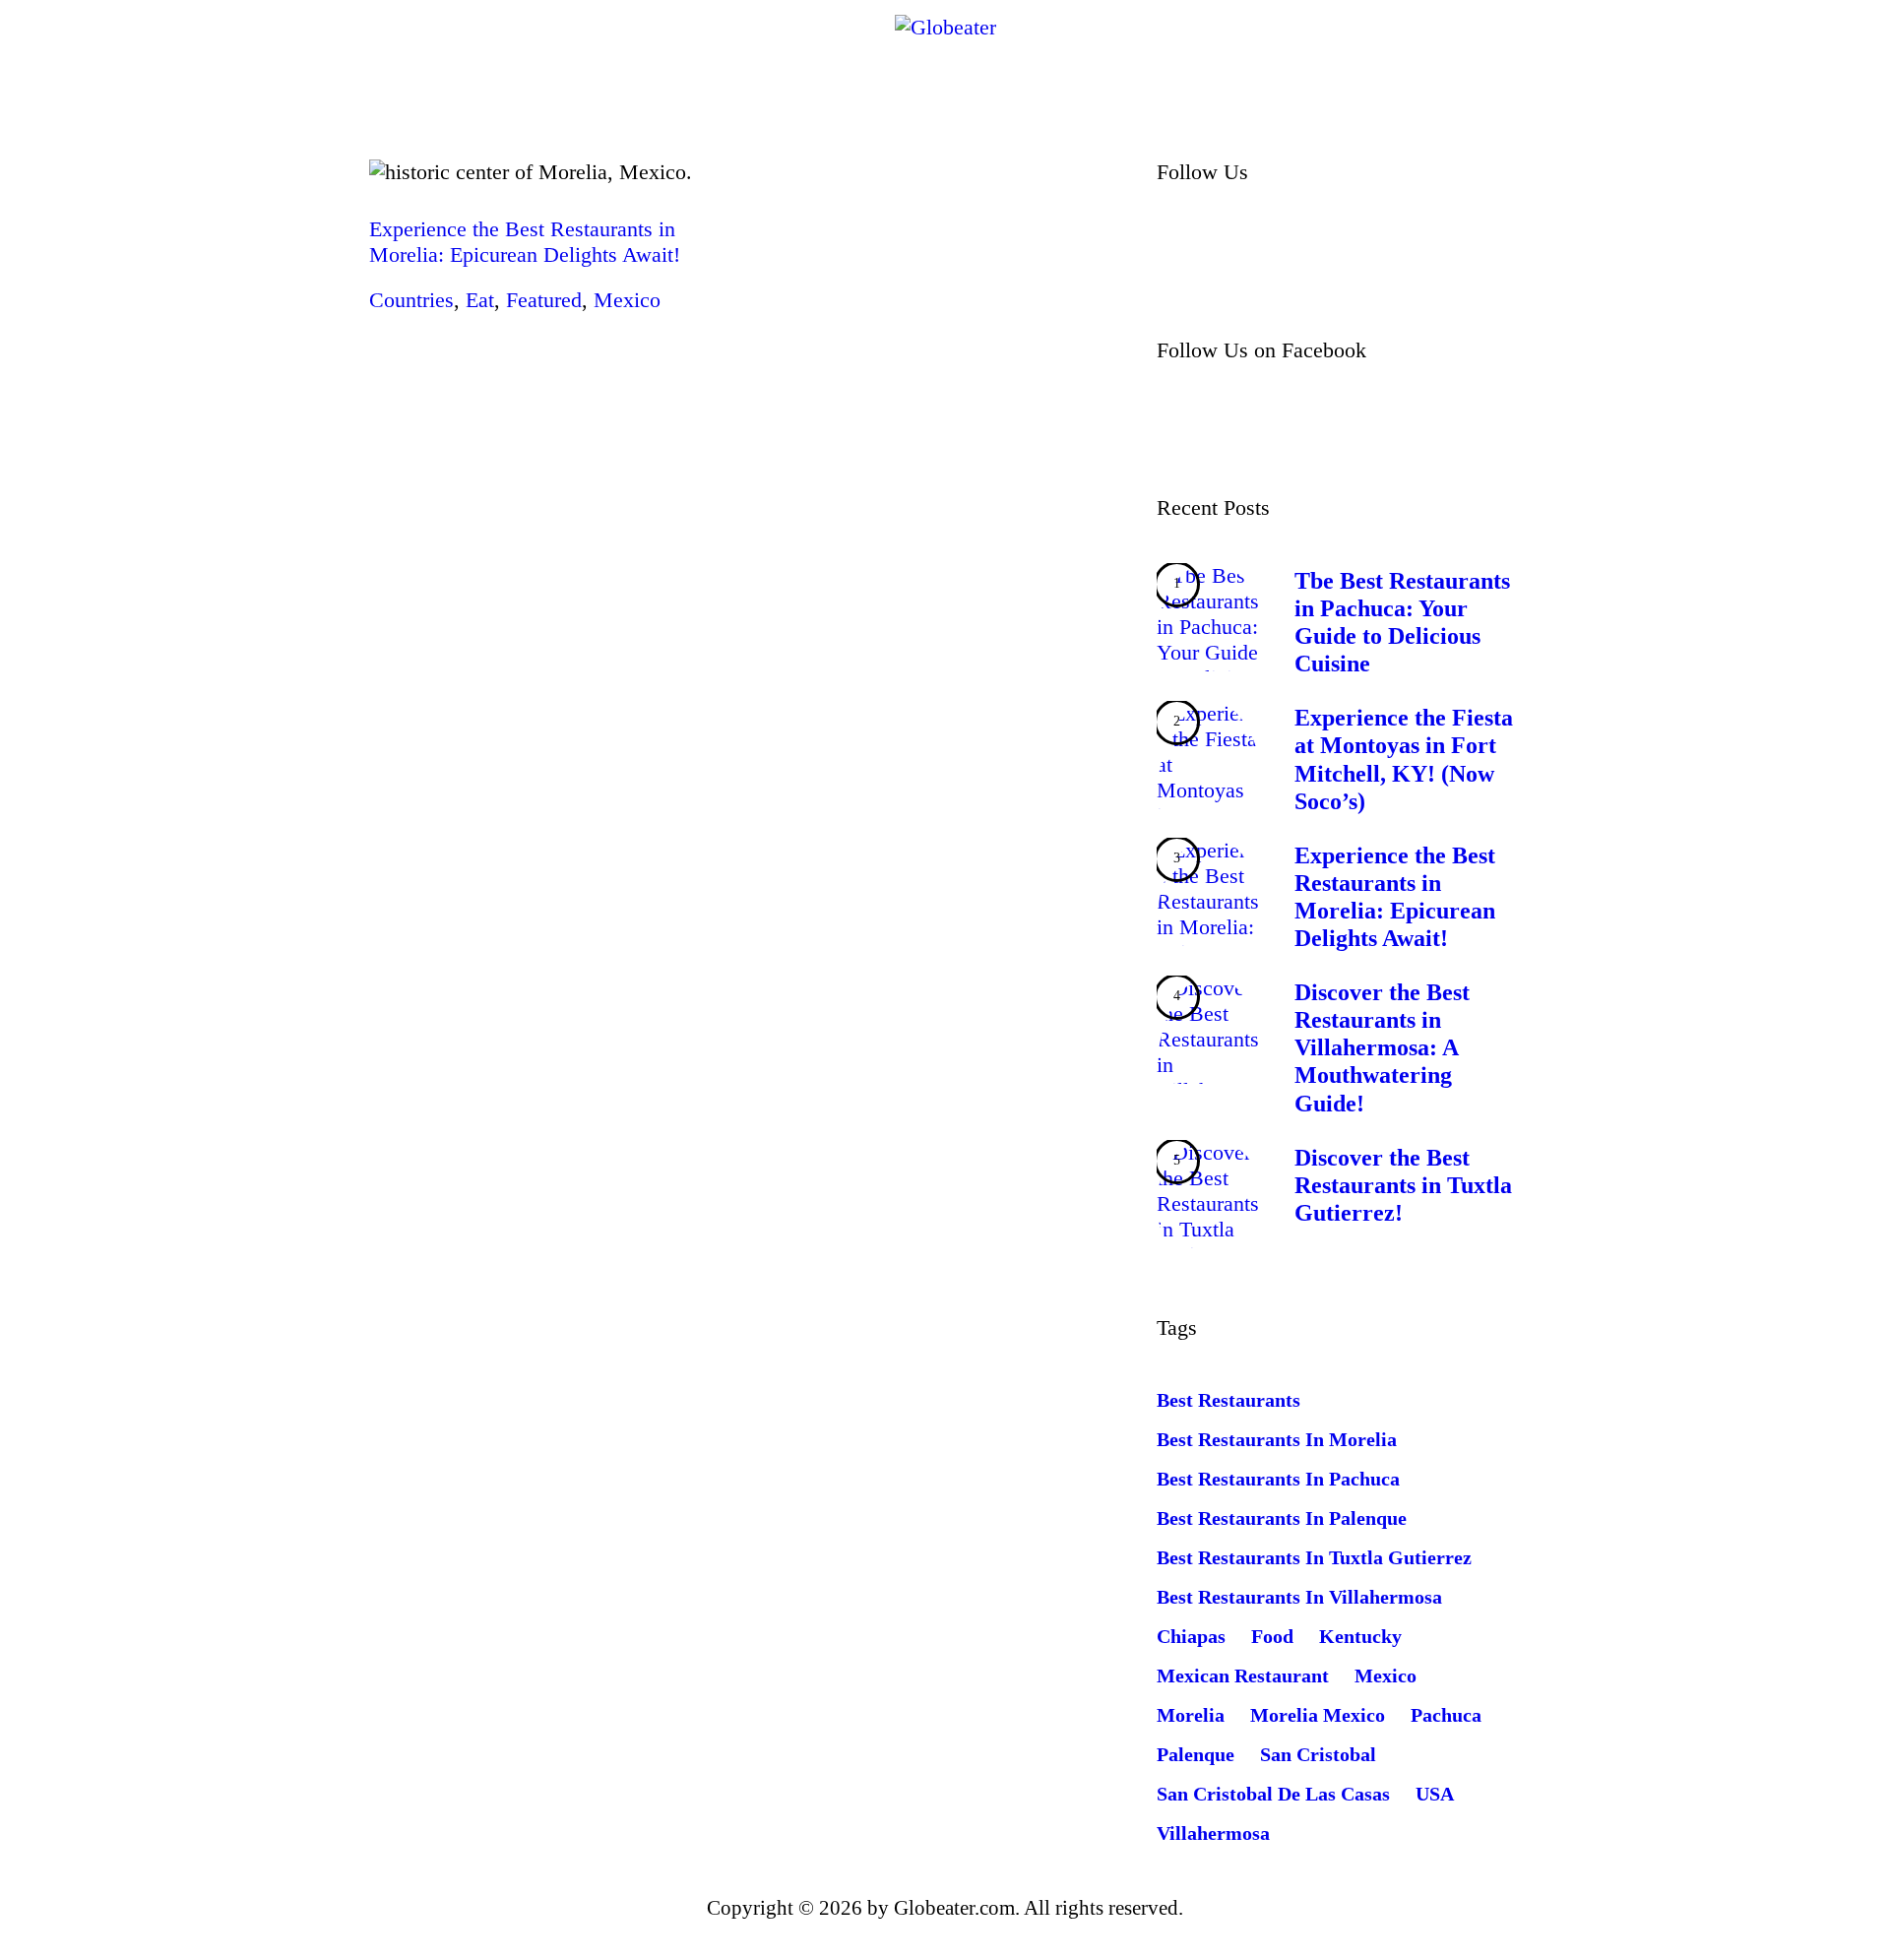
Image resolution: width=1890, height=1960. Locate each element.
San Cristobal (1318, 1754)
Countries (411, 300)
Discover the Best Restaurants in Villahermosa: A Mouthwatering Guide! (1382, 1047)
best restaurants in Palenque (1282, 1518)
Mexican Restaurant (1243, 1675)
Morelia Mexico (1318, 1715)
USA (1435, 1794)
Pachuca (1446, 1715)
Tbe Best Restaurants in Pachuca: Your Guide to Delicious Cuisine (1402, 622)
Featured (544, 300)
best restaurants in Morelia (1277, 1439)
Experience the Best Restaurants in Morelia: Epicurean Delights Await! (525, 242)
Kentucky (1360, 1636)
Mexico (627, 300)
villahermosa (1213, 1833)
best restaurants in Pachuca (1278, 1479)
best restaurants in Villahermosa (1299, 1597)
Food (1272, 1636)
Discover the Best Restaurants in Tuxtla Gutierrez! (1403, 1185)
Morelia (1191, 1715)
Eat (480, 300)
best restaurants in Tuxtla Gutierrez (1314, 1557)
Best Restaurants (1228, 1400)
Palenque (1196, 1754)
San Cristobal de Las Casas (1273, 1794)
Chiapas (1191, 1636)
